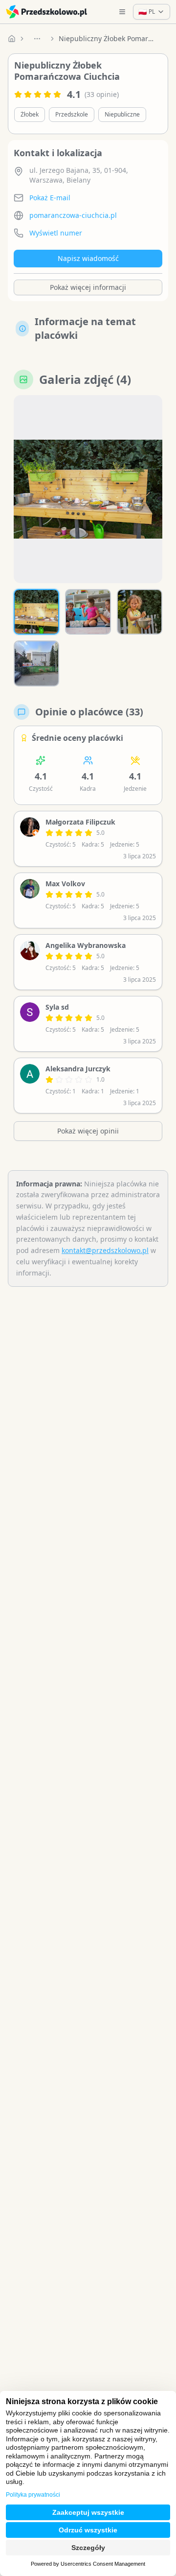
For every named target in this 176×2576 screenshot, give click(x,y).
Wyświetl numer (56, 233)
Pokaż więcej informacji (88, 287)
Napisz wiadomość (88, 258)
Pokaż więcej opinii (88, 1131)
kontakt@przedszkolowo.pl (105, 1250)
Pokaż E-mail (50, 198)
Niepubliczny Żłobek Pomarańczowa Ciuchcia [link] (108, 38)
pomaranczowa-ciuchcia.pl (73, 215)
